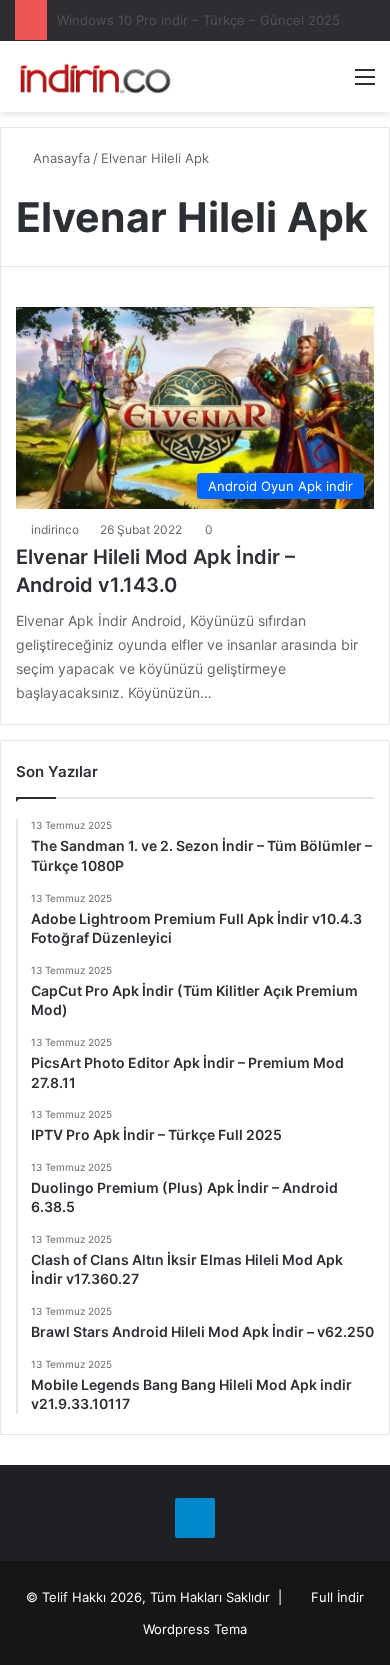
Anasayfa (59, 158)
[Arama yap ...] (330, 83)
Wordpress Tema (195, 1629)
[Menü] (365, 83)
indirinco (55, 529)
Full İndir (337, 1597)
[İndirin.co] (95, 76)
